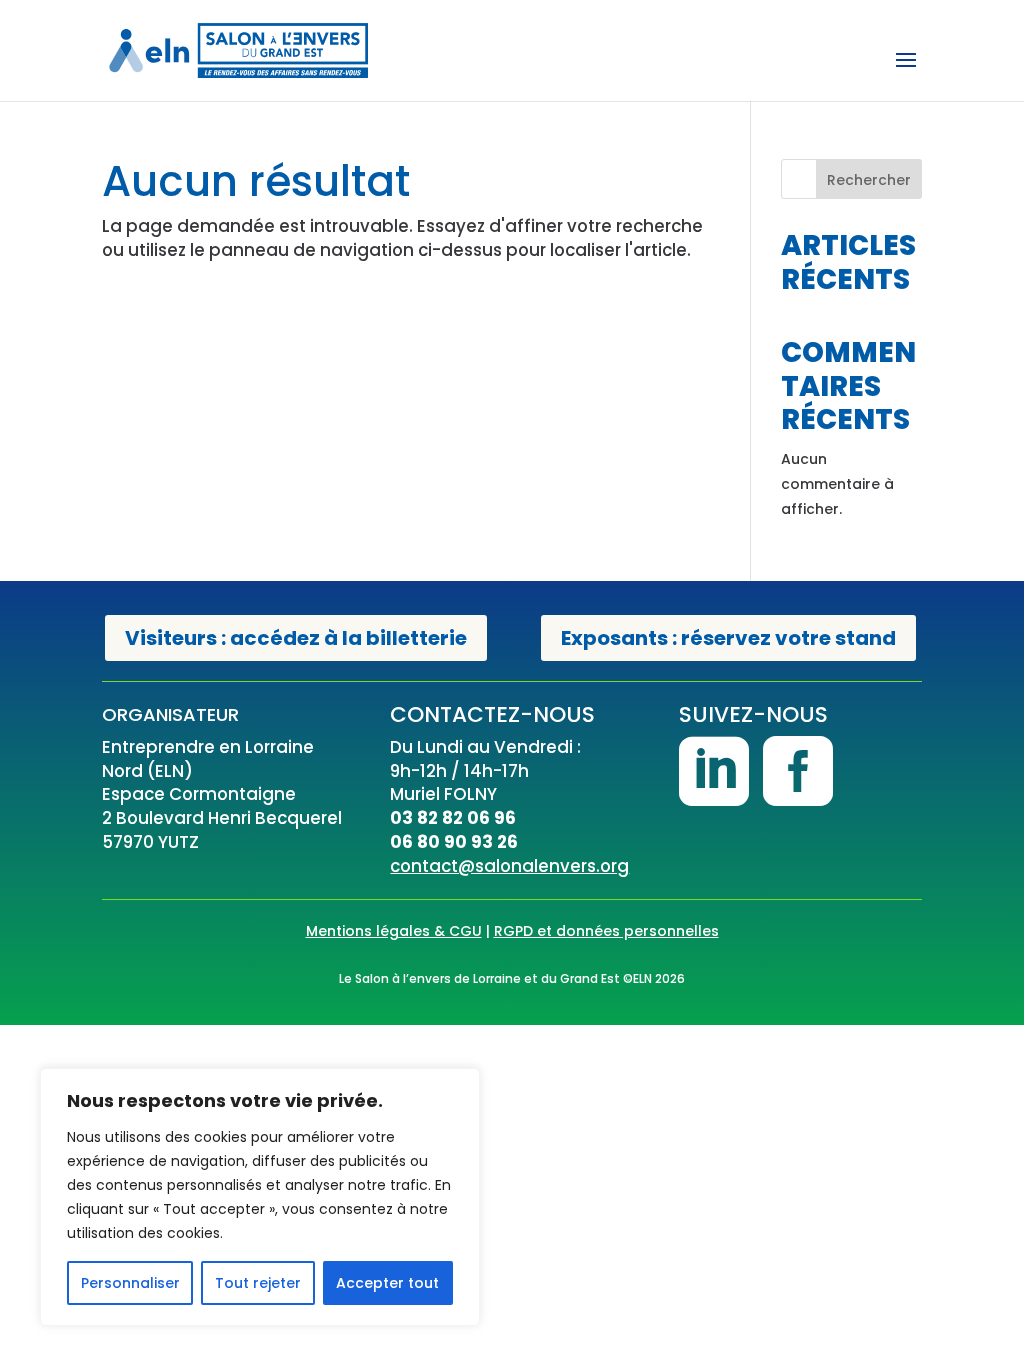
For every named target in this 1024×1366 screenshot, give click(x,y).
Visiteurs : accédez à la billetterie (296, 638)
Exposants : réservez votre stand (728, 638)
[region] (260, 1197)
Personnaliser (130, 1283)
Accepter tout (387, 1283)
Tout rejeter (258, 1283)
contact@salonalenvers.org (509, 866)
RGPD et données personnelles (606, 931)
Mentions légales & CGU (394, 931)
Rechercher (869, 180)
